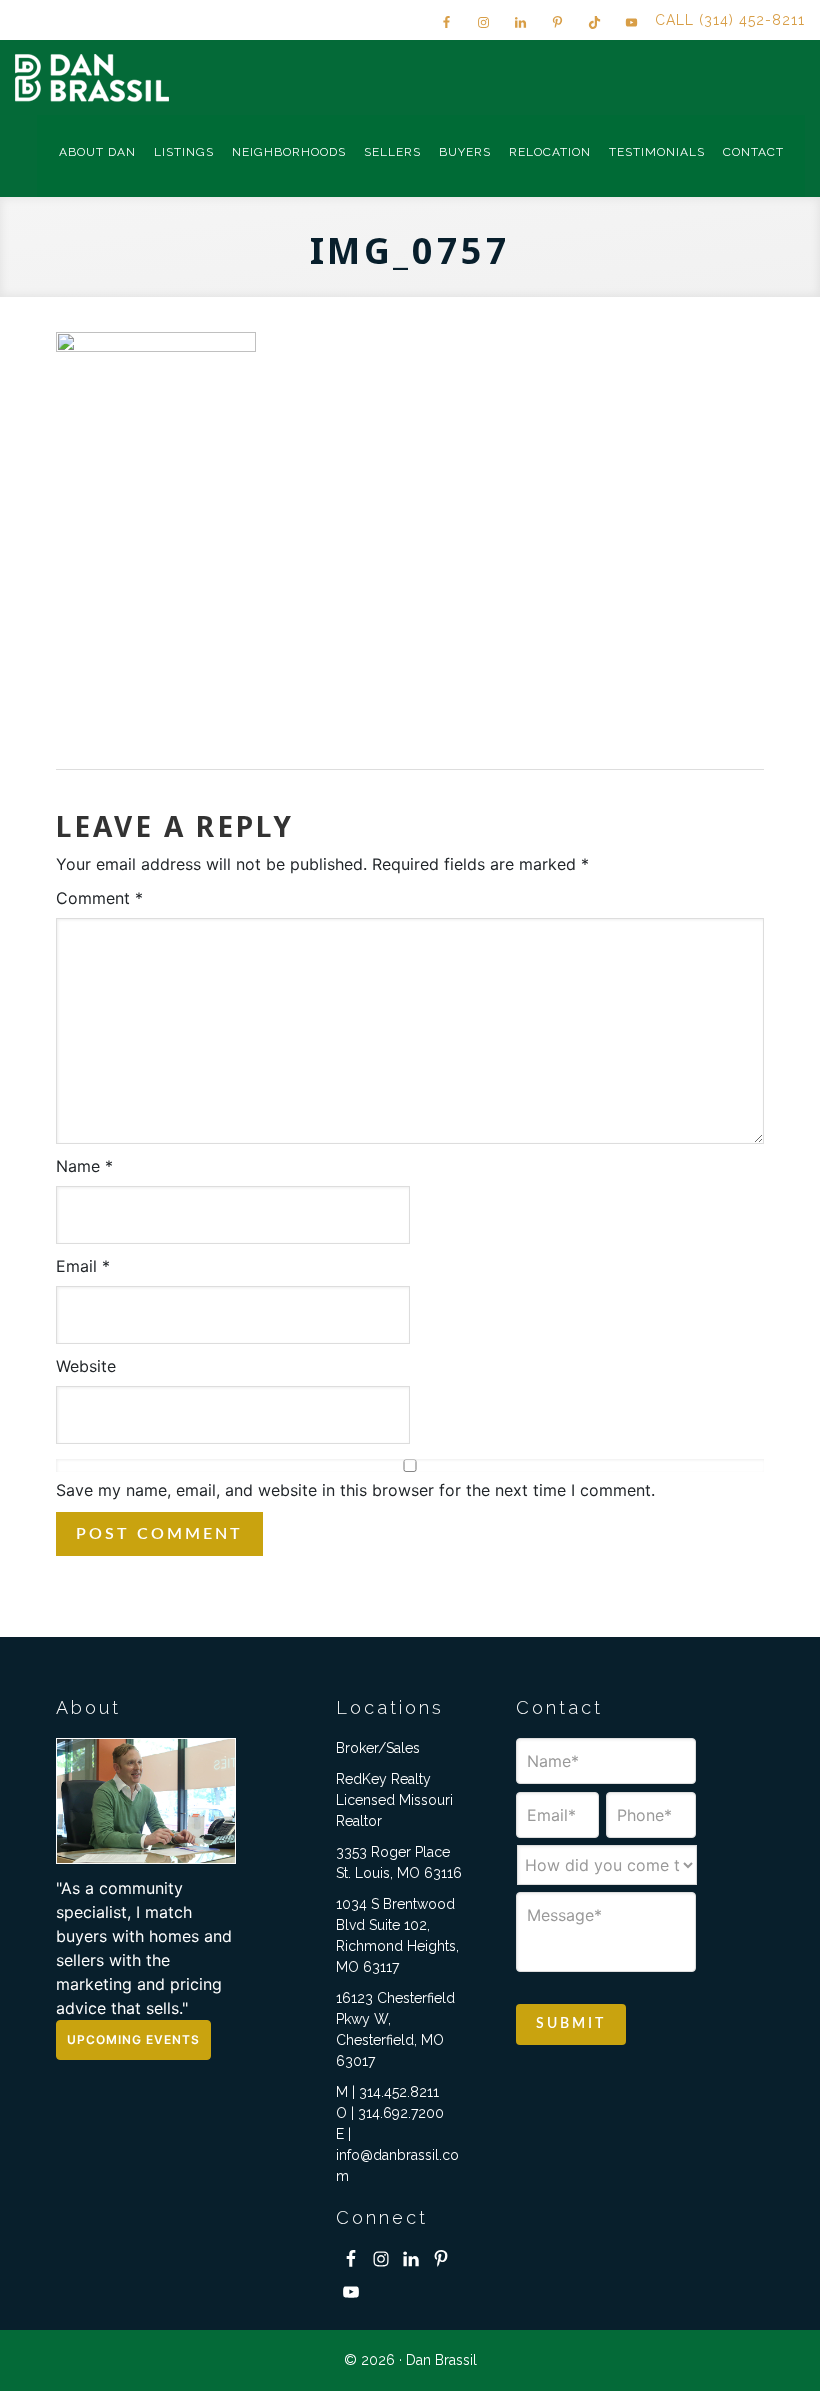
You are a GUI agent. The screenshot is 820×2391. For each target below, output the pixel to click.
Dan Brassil (95, 77)
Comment (99, 898)
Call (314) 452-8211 (730, 20)
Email (83, 1266)
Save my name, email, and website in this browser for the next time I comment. (355, 1490)
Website (86, 1366)
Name (84, 1166)
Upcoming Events (133, 2039)
